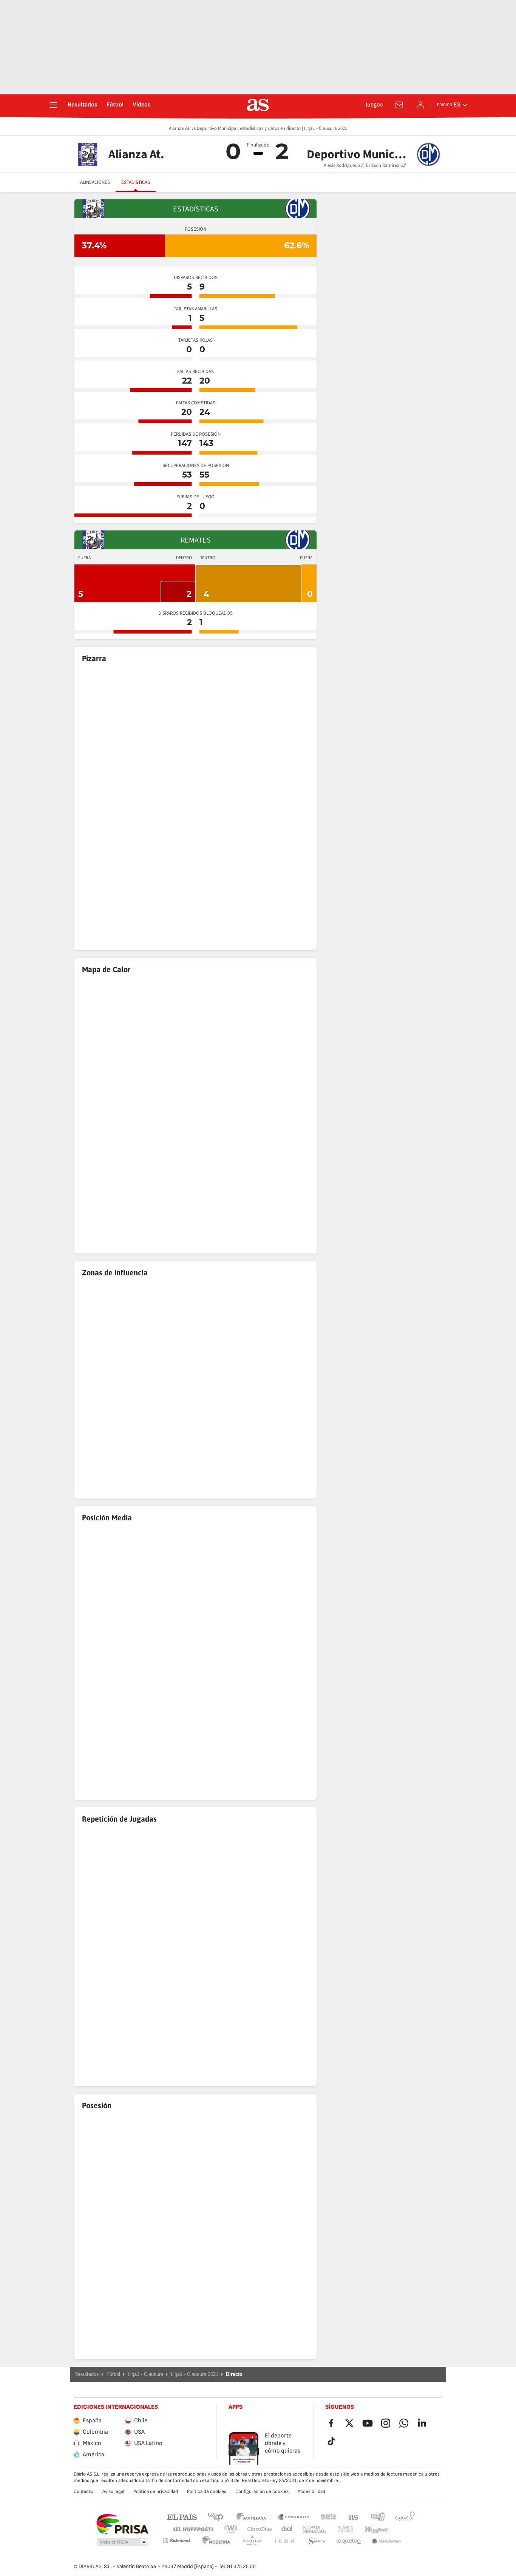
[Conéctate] (420, 105)
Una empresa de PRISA (122, 2524)
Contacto (83, 2491)
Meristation (349, 2541)
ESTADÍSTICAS (136, 182)
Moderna (176, 2540)
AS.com (354, 2517)
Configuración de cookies (262, 2491)
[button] (123, 2542)
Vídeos (142, 105)
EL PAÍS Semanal (313, 2529)
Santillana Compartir (293, 2517)
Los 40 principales (215, 2517)
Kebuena (372, 2529)
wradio (233, 2529)
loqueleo (316, 2541)
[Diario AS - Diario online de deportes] (258, 105)
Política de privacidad (156, 2491)
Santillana (251, 2517)
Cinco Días (257, 2529)
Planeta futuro (339, 2529)
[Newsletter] (399, 105)
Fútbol (115, 105)
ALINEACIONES (95, 182)
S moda (284, 2541)
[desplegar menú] (53, 105)
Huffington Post (193, 2529)
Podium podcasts (216, 2541)
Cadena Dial (285, 2529)
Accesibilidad (311, 2491)
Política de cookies (207, 2491)
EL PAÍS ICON (252, 2541)
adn (378, 2517)
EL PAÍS (182, 2517)
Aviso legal (113, 2491)
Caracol (405, 2517)
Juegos (374, 105)
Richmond (402, 2529)
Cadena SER (328, 2517)
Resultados (83, 105)
